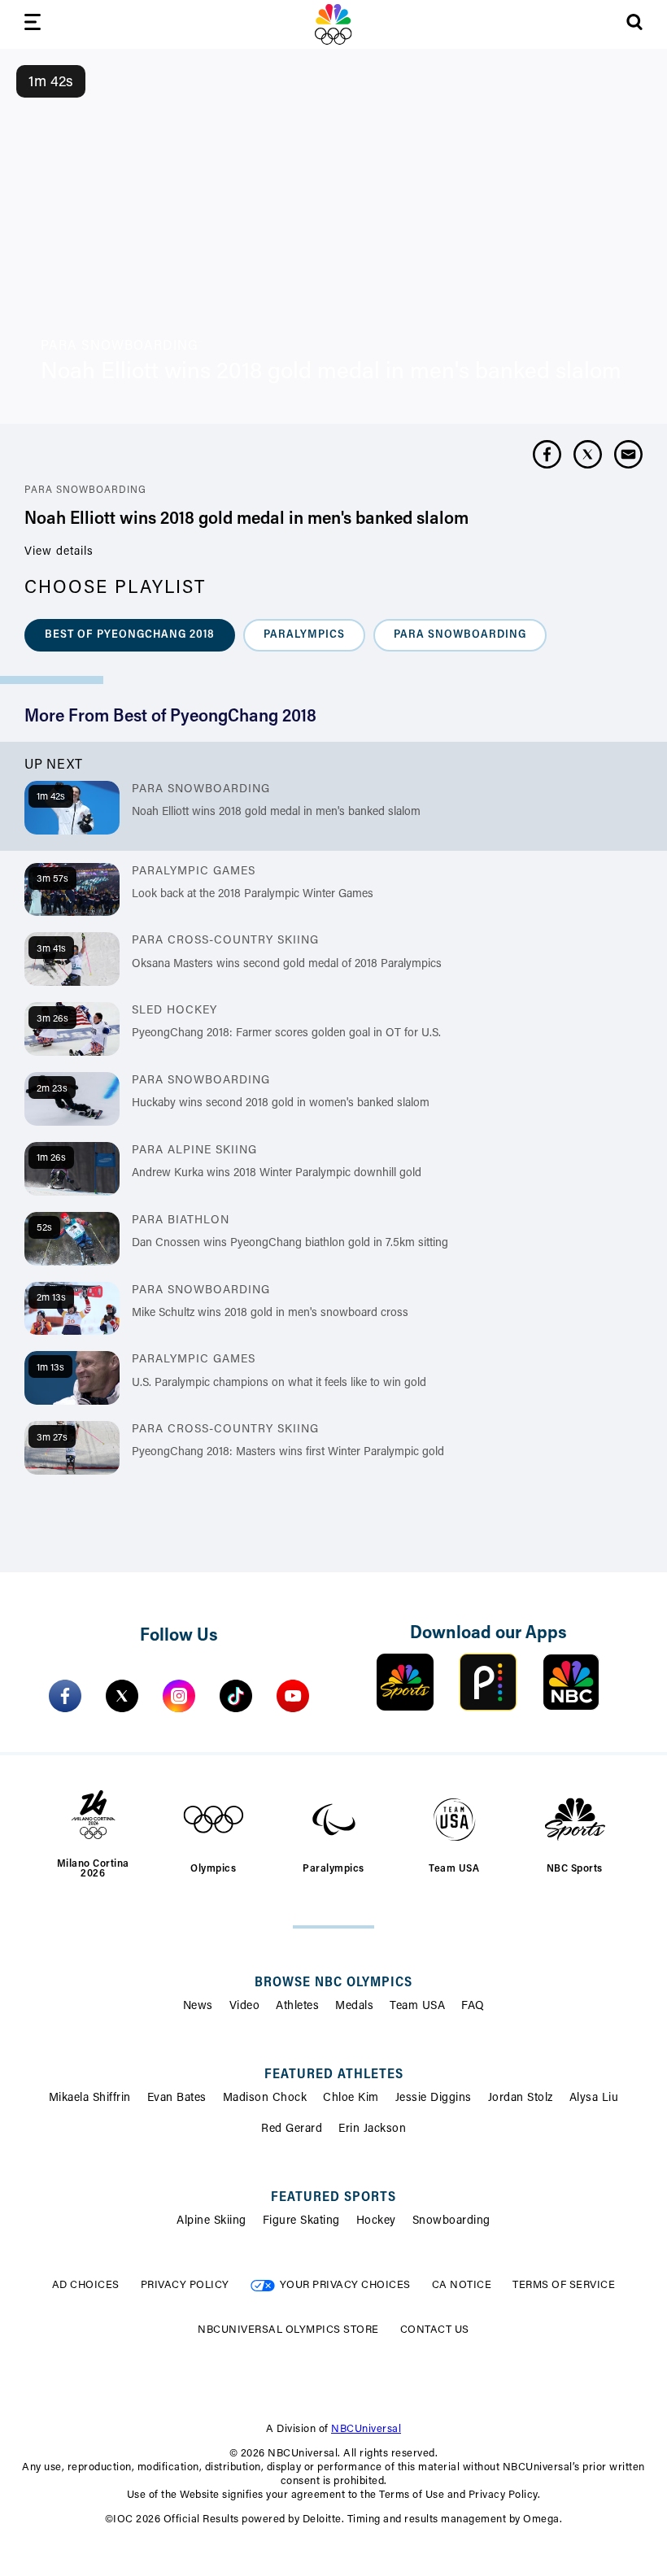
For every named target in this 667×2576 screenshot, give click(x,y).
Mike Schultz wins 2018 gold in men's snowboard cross (270, 1314)
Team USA (417, 2007)
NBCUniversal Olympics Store (288, 2330)
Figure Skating (301, 2221)
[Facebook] (65, 1696)
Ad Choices (86, 2285)
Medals (354, 2007)
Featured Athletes (334, 2075)
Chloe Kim (351, 2099)
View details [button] (59, 552)
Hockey (376, 2221)
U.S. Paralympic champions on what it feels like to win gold (279, 1384)
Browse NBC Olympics (333, 1983)
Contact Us (435, 2330)
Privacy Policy (185, 2285)
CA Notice (462, 2285)
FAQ (473, 2007)
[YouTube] (293, 1696)
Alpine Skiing (211, 2221)
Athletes (297, 2007)
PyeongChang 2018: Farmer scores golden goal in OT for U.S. (286, 1034)
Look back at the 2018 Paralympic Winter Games (253, 895)
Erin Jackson (372, 2129)
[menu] (33, 25)
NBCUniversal (366, 2429)
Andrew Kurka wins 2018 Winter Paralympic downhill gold (277, 1174)
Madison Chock (265, 2099)
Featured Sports (333, 2198)
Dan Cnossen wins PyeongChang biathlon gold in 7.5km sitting (290, 1244)
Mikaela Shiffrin (90, 2099)
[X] (122, 1696)
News (198, 2007)
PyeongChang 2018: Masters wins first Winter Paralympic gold (288, 1453)
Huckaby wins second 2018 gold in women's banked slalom (281, 1104)
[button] (130, 635)
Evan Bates (177, 2099)
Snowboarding (451, 2221)
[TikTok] (236, 1696)
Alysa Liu (594, 2099)
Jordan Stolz (521, 2099)
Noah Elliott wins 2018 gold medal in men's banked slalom (276, 813)
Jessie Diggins (434, 2099)
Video (245, 2007)
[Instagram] (179, 1696)
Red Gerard (292, 2129)
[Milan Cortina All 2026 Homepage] (333, 24)
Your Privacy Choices (345, 2285)
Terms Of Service (564, 2285)
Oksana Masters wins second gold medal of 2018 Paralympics (287, 965)
